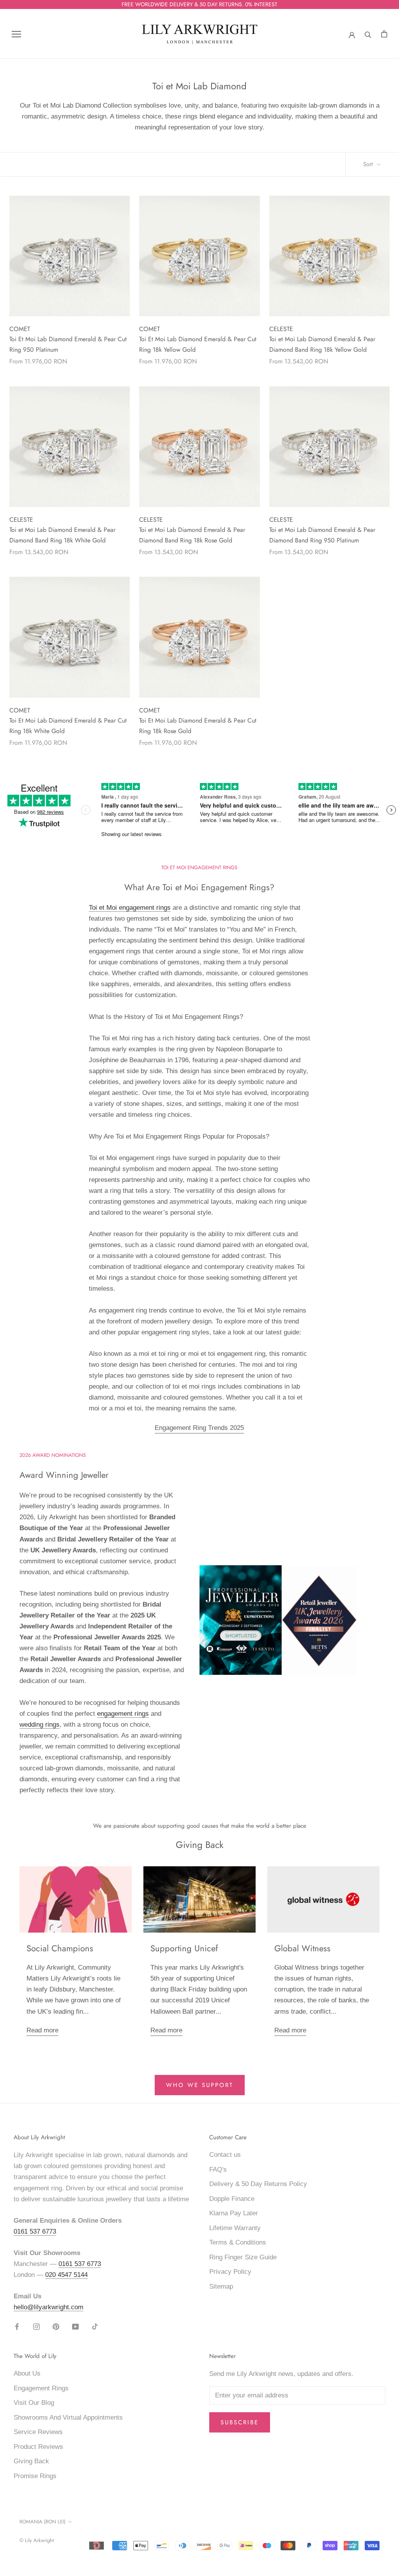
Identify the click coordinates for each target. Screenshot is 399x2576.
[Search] (368, 34)
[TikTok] (95, 2326)
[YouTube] (75, 2326)
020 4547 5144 (66, 2275)
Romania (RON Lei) (42, 2522)
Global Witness (302, 1948)
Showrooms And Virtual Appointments (68, 2417)
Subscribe (240, 2422)
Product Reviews (38, 2447)
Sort (369, 164)
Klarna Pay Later (234, 2213)
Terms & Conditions (238, 2242)
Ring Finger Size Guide (243, 2257)
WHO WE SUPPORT (200, 2085)
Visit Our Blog (34, 2403)
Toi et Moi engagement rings (130, 908)
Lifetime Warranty (235, 2228)
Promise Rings (35, 2476)
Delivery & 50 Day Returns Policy (258, 2184)
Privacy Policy (230, 2272)
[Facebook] (17, 2326)
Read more (42, 2030)
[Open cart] (384, 34)
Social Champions (60, 1948)
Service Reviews (38, 2432)
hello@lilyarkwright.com (49, 2307)
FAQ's (218, 2169)
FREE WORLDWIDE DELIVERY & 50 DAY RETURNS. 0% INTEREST (199, 4)
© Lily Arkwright (37, 2540)
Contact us (225, 2155)
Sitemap (221, 2286)
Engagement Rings (41, 2388)
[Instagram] (36, 2326)
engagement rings (123, 1714)
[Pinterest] (56, 2326)
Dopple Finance (232, 2199)
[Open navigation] (16, 34)
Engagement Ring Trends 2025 (199, 1428)
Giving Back (31, 2461)
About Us (27, 2373)
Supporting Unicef (184, 1948)
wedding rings (40, 1725)
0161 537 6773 (35, 2231)
